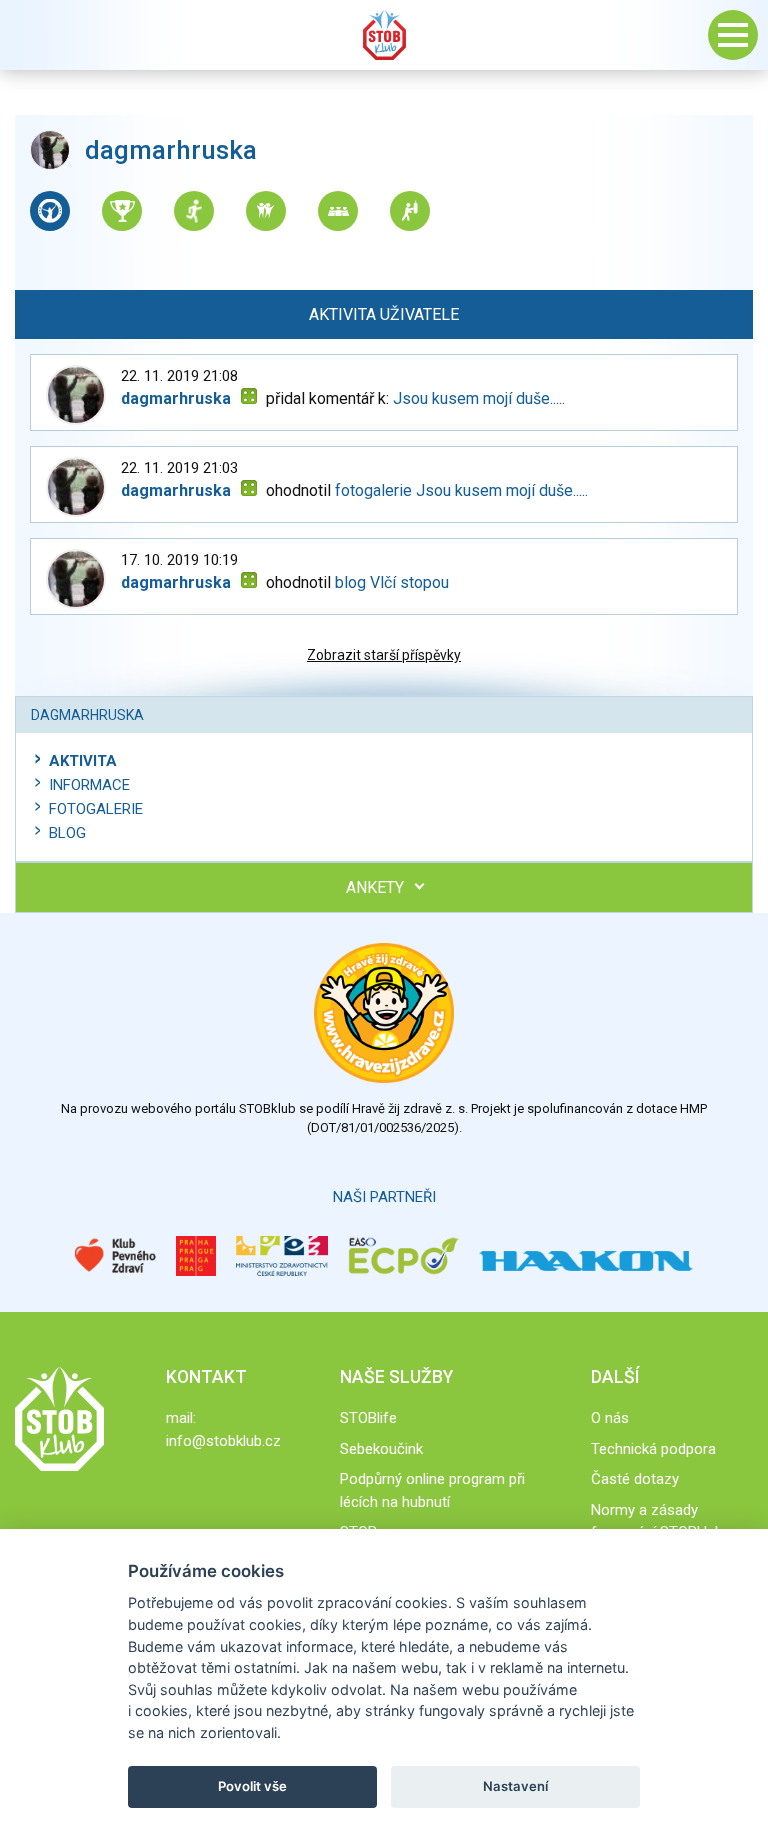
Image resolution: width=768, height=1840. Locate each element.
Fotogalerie (96, 809)
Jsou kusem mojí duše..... (479, 398)
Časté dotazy (635, 1479)
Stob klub (384, 35)
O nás (610, 1418)
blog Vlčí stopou (392, 582)
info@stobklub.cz (223, 1441)
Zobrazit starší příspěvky (384, 655)
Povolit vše (252, 1786)
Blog (67, 833)
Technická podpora (653, 1449)
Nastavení (515, 1786)
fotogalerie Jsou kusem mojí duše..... (461, 490)
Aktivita (83, 761)
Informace (89, 785)
